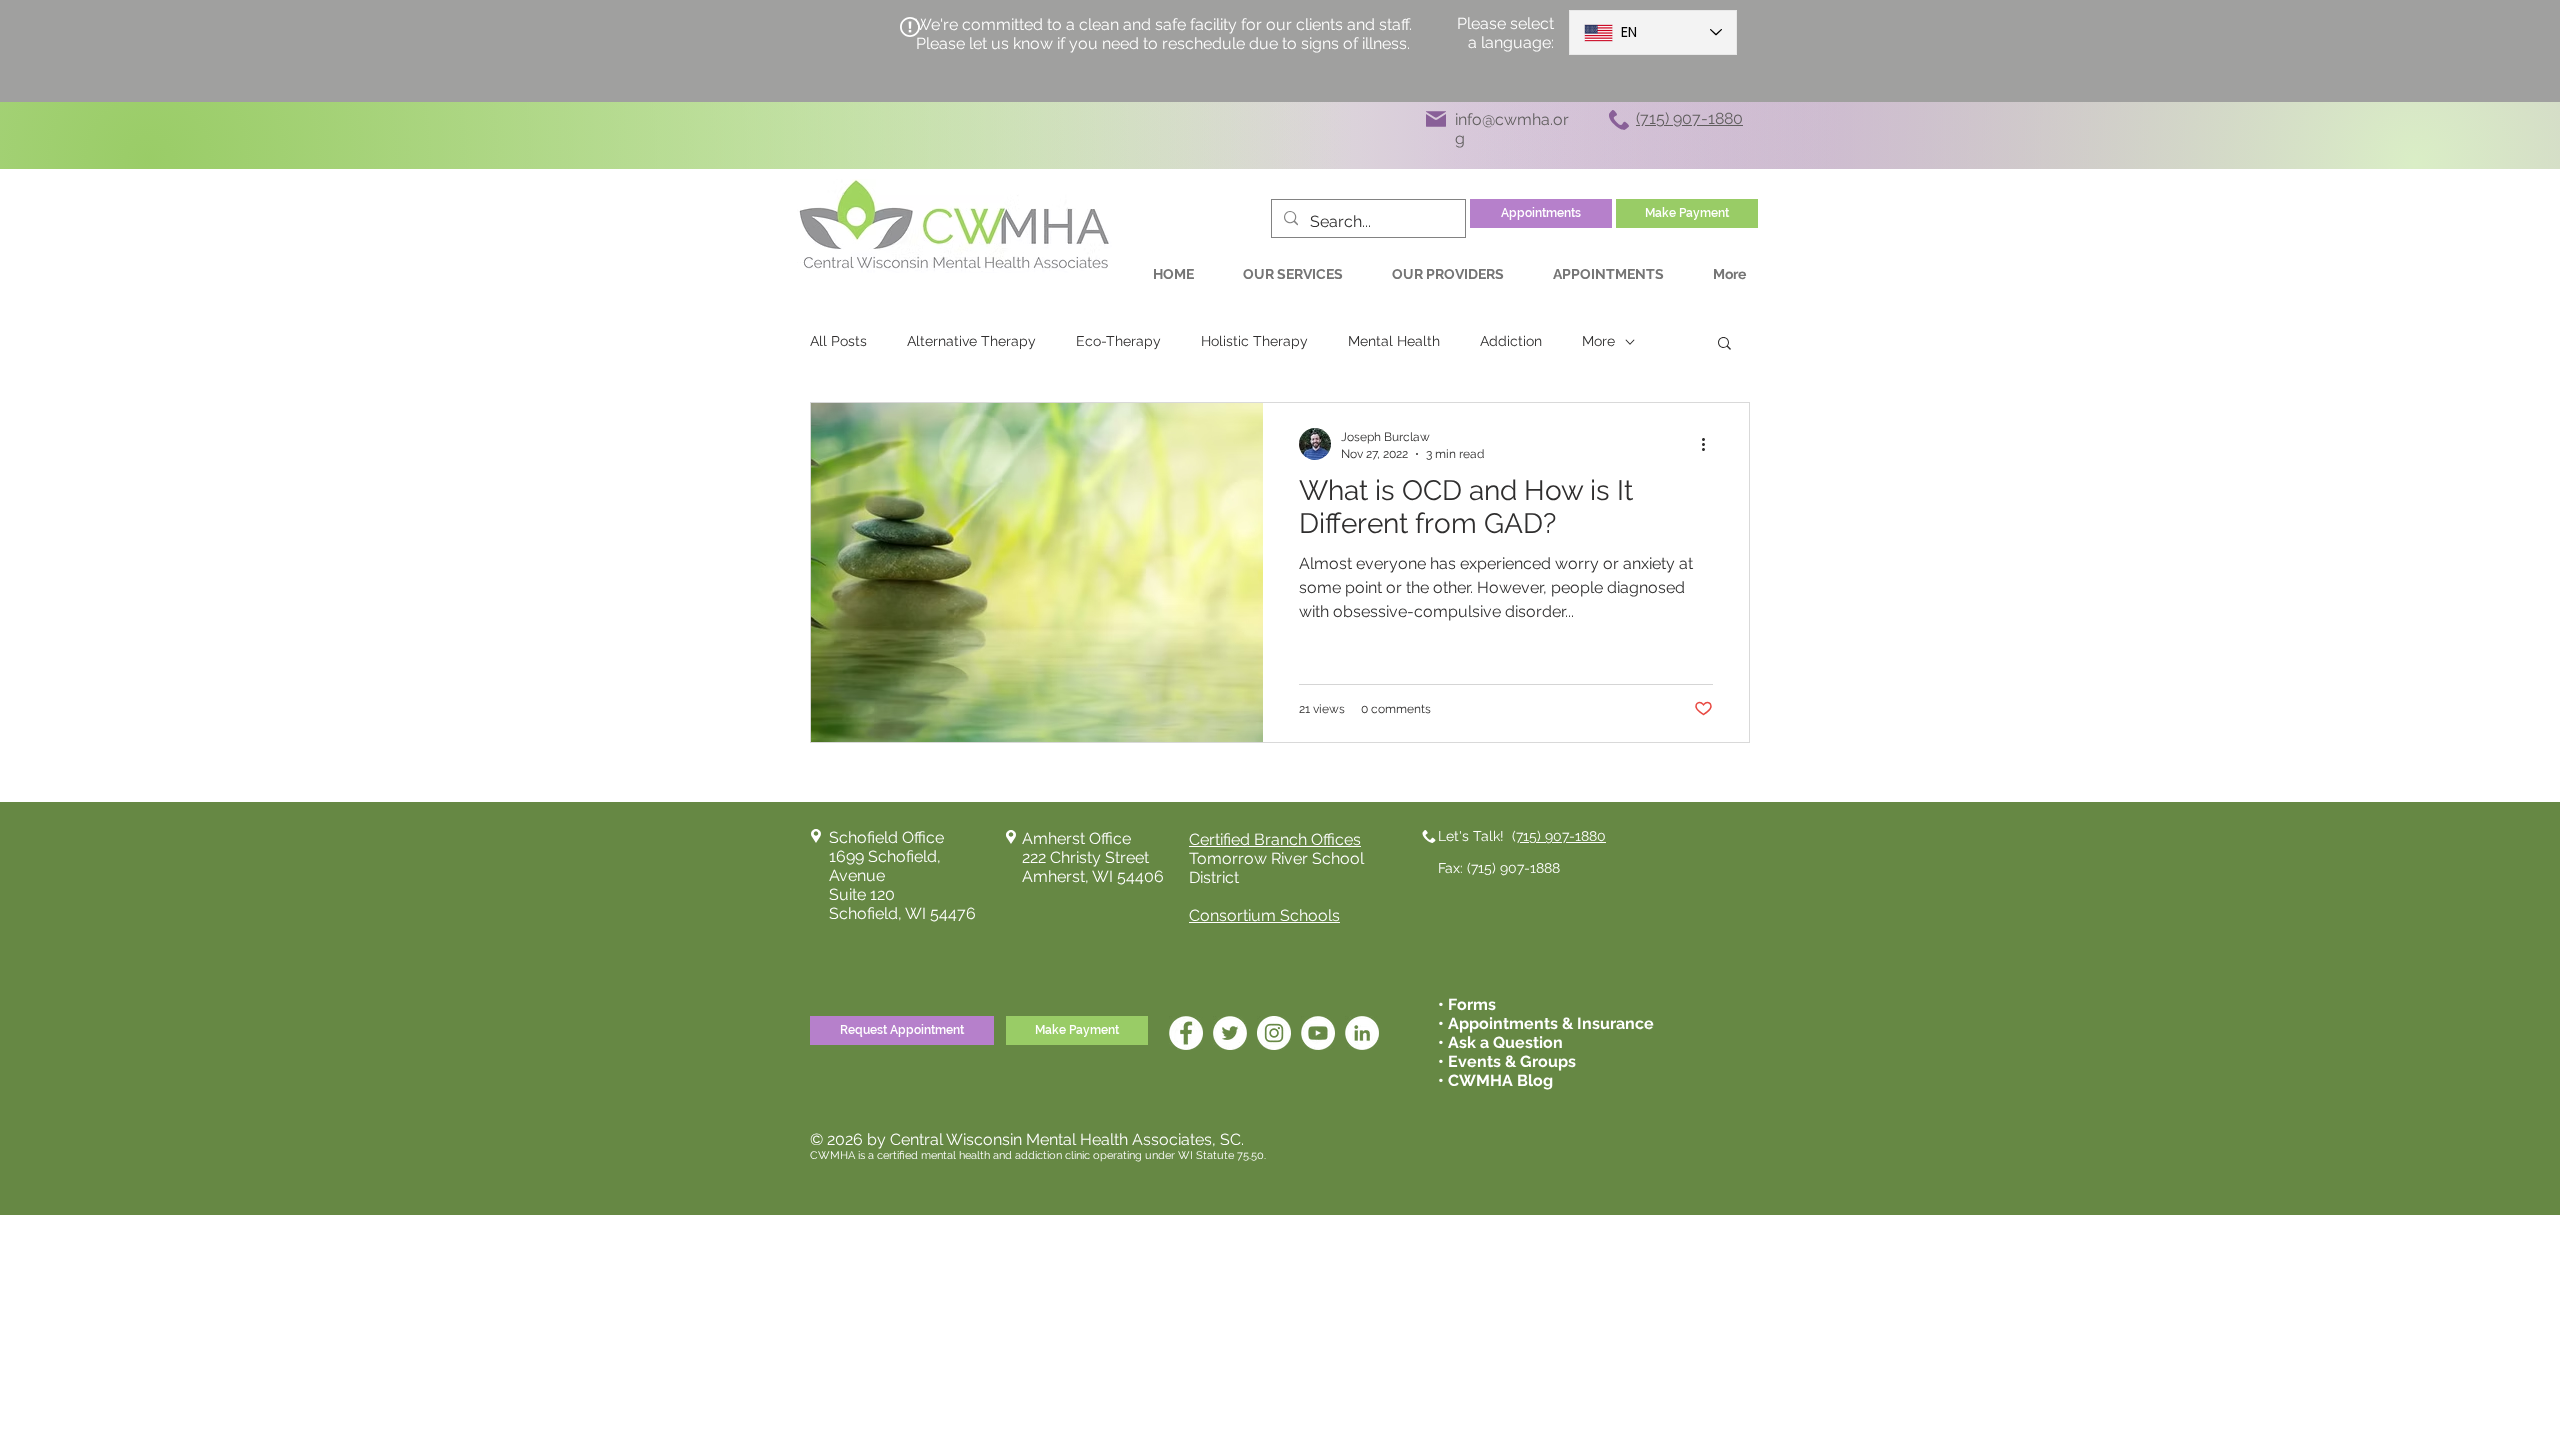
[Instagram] (1274, 1033)
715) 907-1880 (1561, 836)
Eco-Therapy (1118, 341)
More (1598, 341)
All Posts (838, 341)
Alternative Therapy (971, 341)
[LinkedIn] (1362, 1033)
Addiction (1511, 341)
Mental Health (1394, 341)
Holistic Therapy (1254, 341)
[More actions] (1710, 444)
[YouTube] (1318, 1033)
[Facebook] (1186, 1033)
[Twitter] (1230, 1033)
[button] (1724, 344)
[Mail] (1436, 119)
